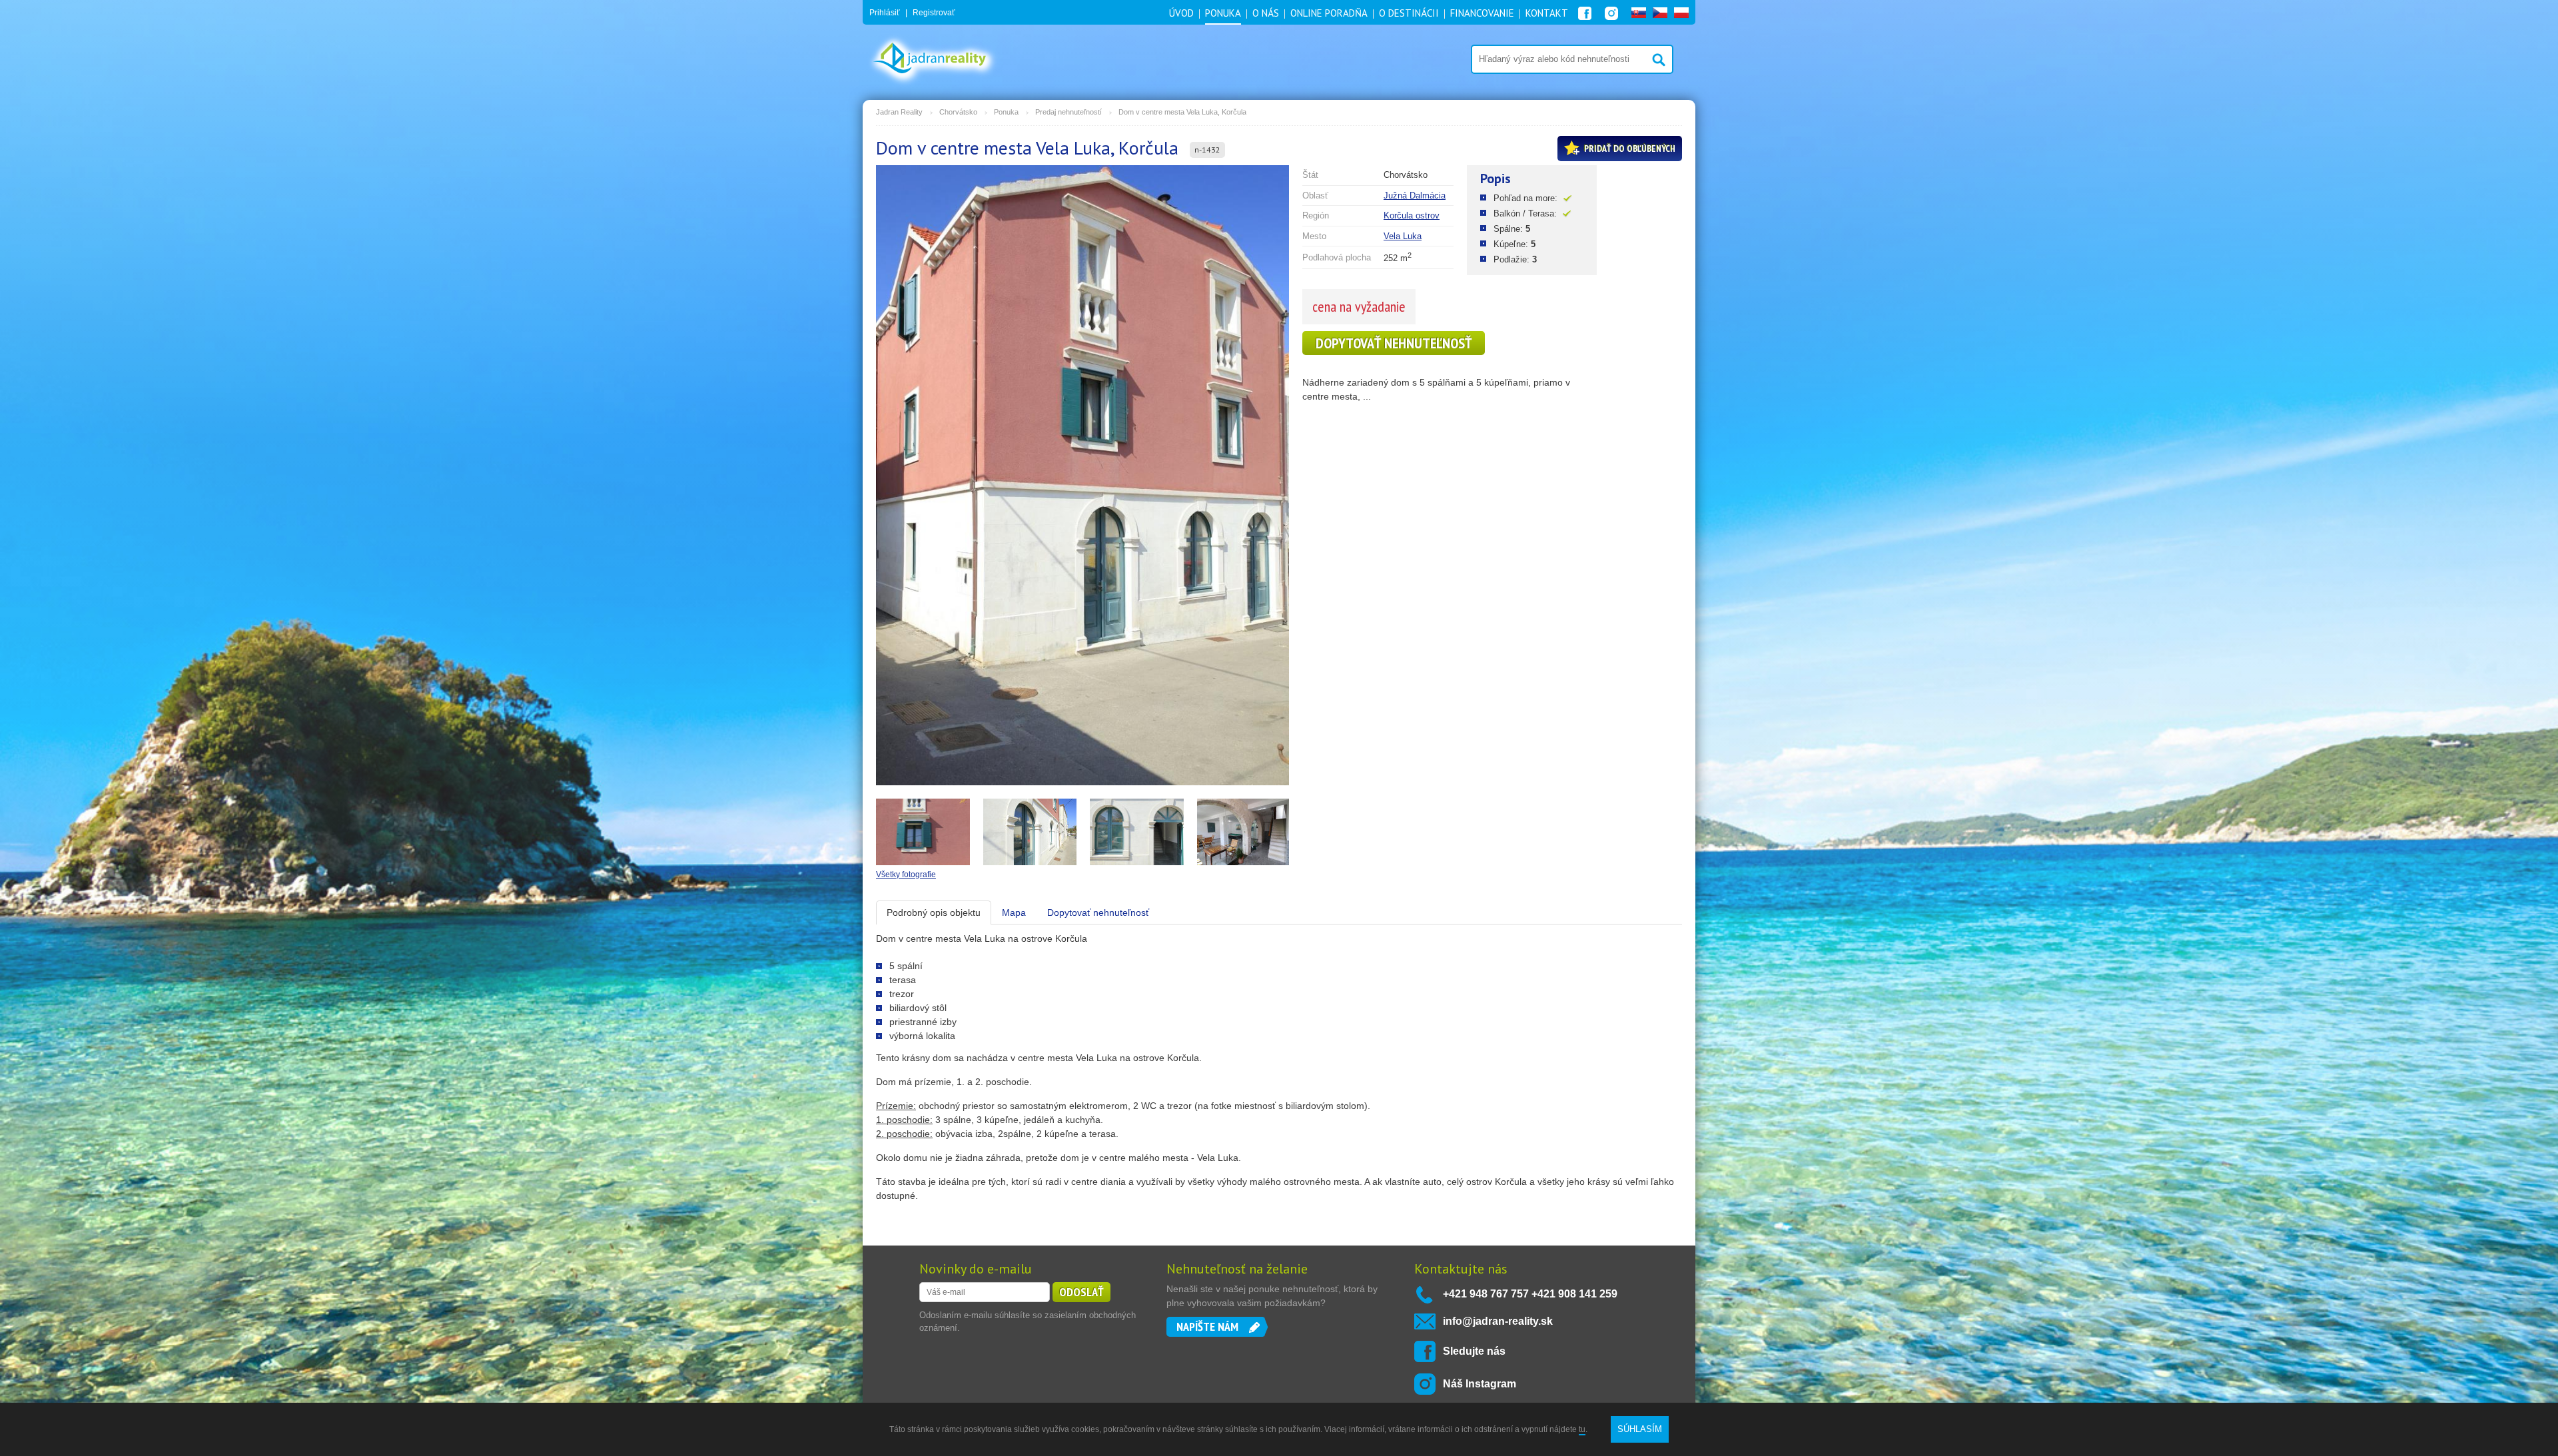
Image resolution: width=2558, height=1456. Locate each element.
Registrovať (934, 13)
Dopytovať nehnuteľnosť (1394, 343)
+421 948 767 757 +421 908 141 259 (1530, 1294)
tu (1582, 1429)
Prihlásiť (885, 13)
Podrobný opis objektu (934, 912)
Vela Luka (1403, 236)
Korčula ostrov (1412, 215)
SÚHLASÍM (1640, 1429)
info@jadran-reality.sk (1498, 1321)
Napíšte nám (1207, 1326)
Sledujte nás (1474, 1351)
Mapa (1014, 912)
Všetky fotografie (906, 875)
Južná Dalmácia (1415, 195)
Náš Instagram (1480, 1384)
